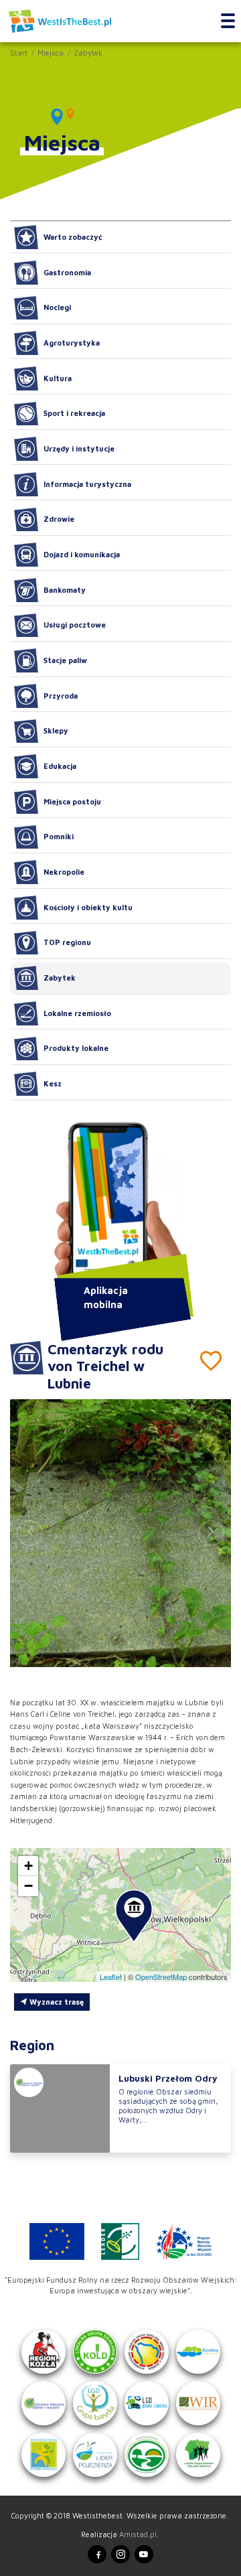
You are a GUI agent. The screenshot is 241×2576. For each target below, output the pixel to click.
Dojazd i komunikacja (82, 554)
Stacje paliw (65, 660)
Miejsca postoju (72, 801)
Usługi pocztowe (75, 625)
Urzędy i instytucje (79, 448)
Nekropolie (64, 872)
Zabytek (88, 53)
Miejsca (51, 53)
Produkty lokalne (76, 1048)
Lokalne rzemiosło (77, 1013)
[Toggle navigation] (228, 21)
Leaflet (111, 1977)
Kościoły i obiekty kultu (88, 907)
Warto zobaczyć (73, 237)
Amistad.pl (138, 2534)
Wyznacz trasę (56, 2002)
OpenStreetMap (161, 1977)
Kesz (53, 1083)
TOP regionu (67, 942)
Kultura (58, 378)
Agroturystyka (72, 343)
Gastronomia (67, 272)
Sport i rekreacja (74, 413)
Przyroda (61, 696)
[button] (211, 1532)
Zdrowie (59, 519)
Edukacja (60, 766)
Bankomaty (65, 590)
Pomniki (59, 836)
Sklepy (56, 730)
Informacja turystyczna (87, 484)
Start (19, 53)
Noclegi (57, 307)
